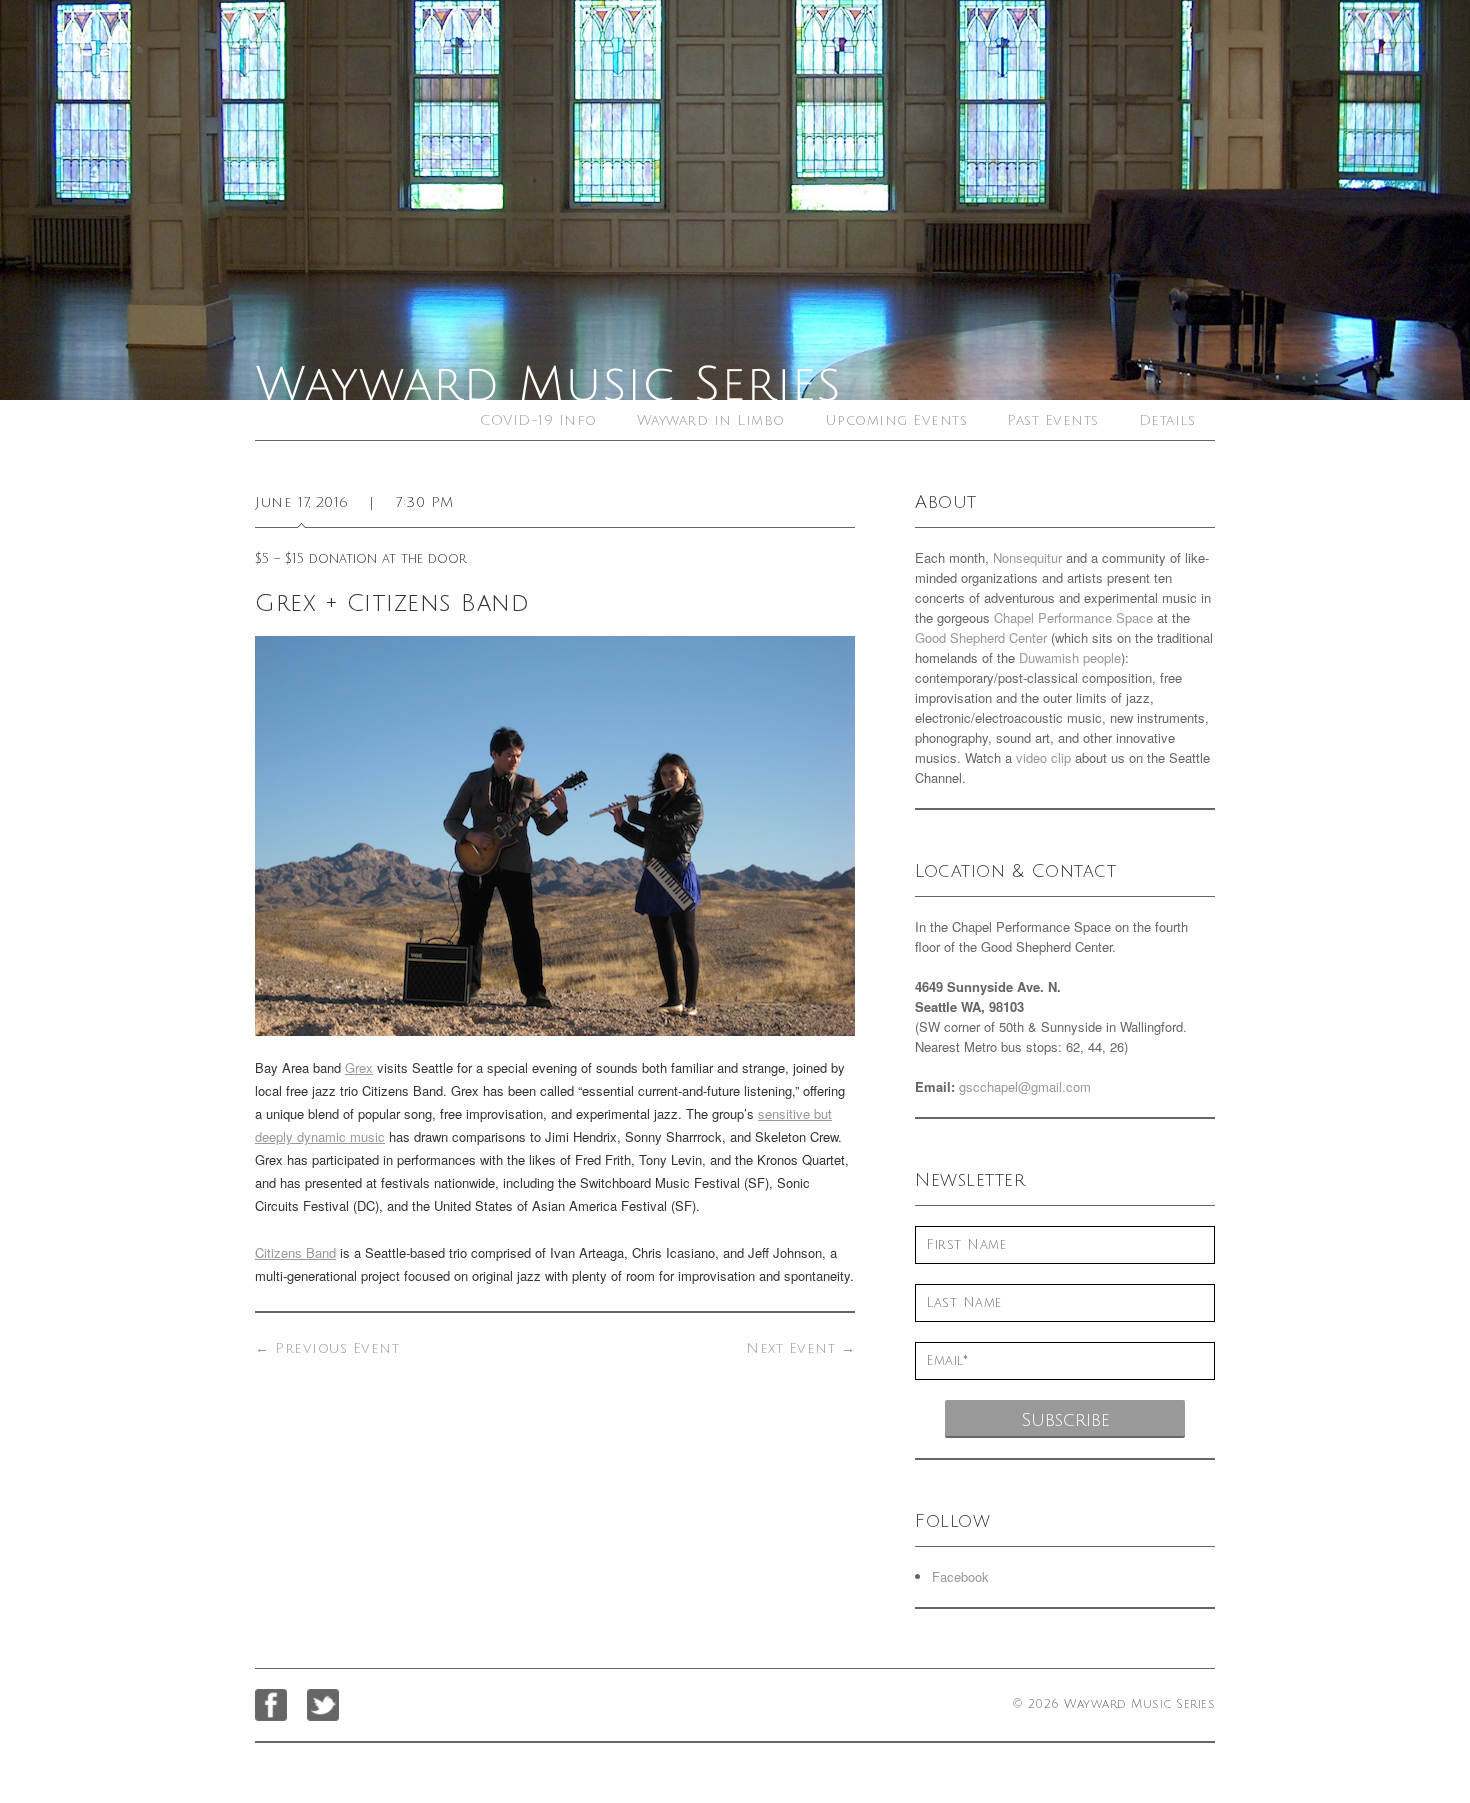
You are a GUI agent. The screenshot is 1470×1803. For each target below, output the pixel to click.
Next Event (800, 1348)
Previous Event (327, 1348)
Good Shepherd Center (981, 637)
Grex (359, 1067)
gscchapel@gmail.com (1025, 1086)
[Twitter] (323, 1705)
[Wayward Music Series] (735, 200)
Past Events (1053, 420)
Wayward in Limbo (711, 420)
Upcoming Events (896, 420)
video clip (1043, 757)
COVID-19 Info (538, 420)
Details (1167, 420)
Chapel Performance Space (1073, 617)
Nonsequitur (1027, 557)
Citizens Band (295, 1252)
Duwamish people (1070, 657)
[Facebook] (271, 1705)
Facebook (960, 1576)
